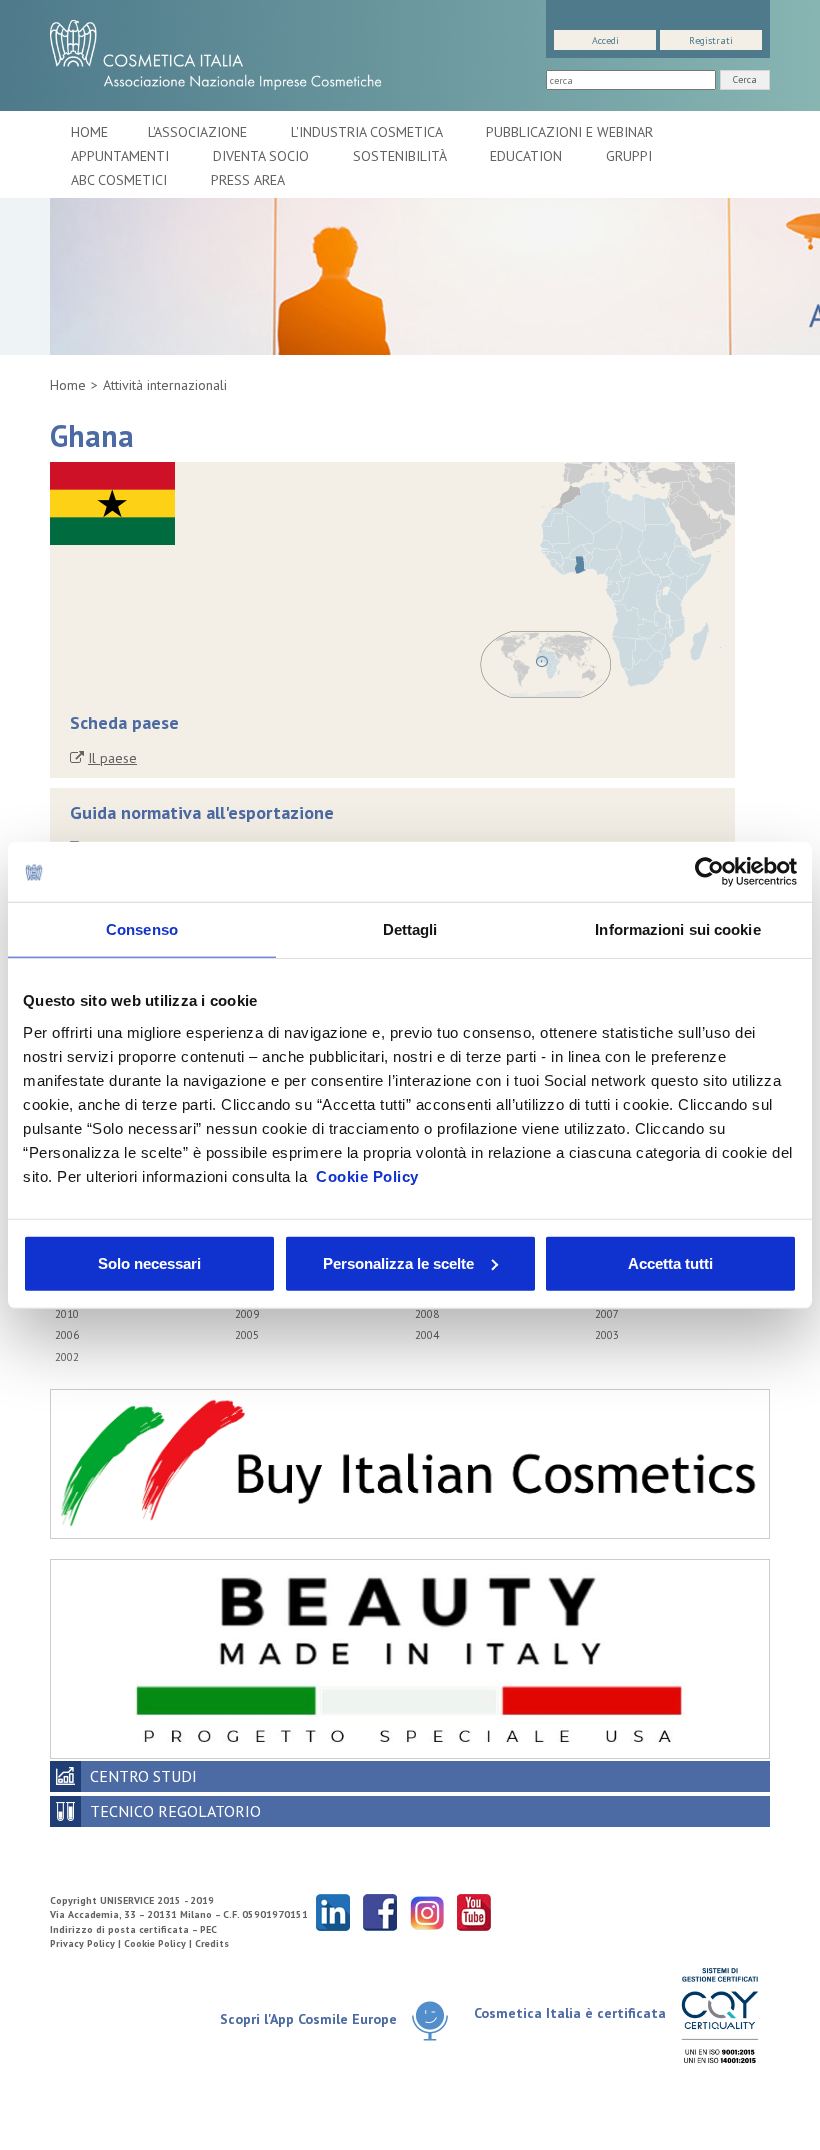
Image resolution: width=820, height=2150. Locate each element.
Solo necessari (149, 1262)
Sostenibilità (401, 156)
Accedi (605, 40)
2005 (247, 1335)
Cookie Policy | (159, 1943)
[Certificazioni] (719, 2014)
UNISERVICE (127, 1900)
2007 (607, 1314)
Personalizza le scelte (398, 1262)
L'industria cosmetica (368, 132)
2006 (67, 1335)
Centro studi (143, 1776)
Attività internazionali (165, 385)
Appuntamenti (122, 156)
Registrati (711, 40)
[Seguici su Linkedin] (333, 1911)
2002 (67, 1357)
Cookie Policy (367, 1175)
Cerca (745, 79)
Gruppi (629, 156)
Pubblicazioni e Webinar (571, 132)
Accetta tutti (670, 1262)
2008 (427, 1314)
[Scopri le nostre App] (430, 2020)
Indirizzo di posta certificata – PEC (133, 1929)
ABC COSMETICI (121, 180)
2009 (247, 1314)
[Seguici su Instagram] (427, 1911)
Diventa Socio (263, 156)
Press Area (248, 180)
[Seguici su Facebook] (380, 1911)
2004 (427, 1335)
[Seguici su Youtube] (474, 1911)
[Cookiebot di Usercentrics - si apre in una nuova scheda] (709, 872)
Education (528, 156)
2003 (607, 1335)
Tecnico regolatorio (175, 1811)
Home (89, 132)
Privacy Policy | (87, 1943)
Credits (212, 1943)
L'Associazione (199, 132)
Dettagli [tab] (410, 929)
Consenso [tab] (142, 929)
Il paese (112, 758)
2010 (67, 1314)
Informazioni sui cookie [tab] (677, 929)
